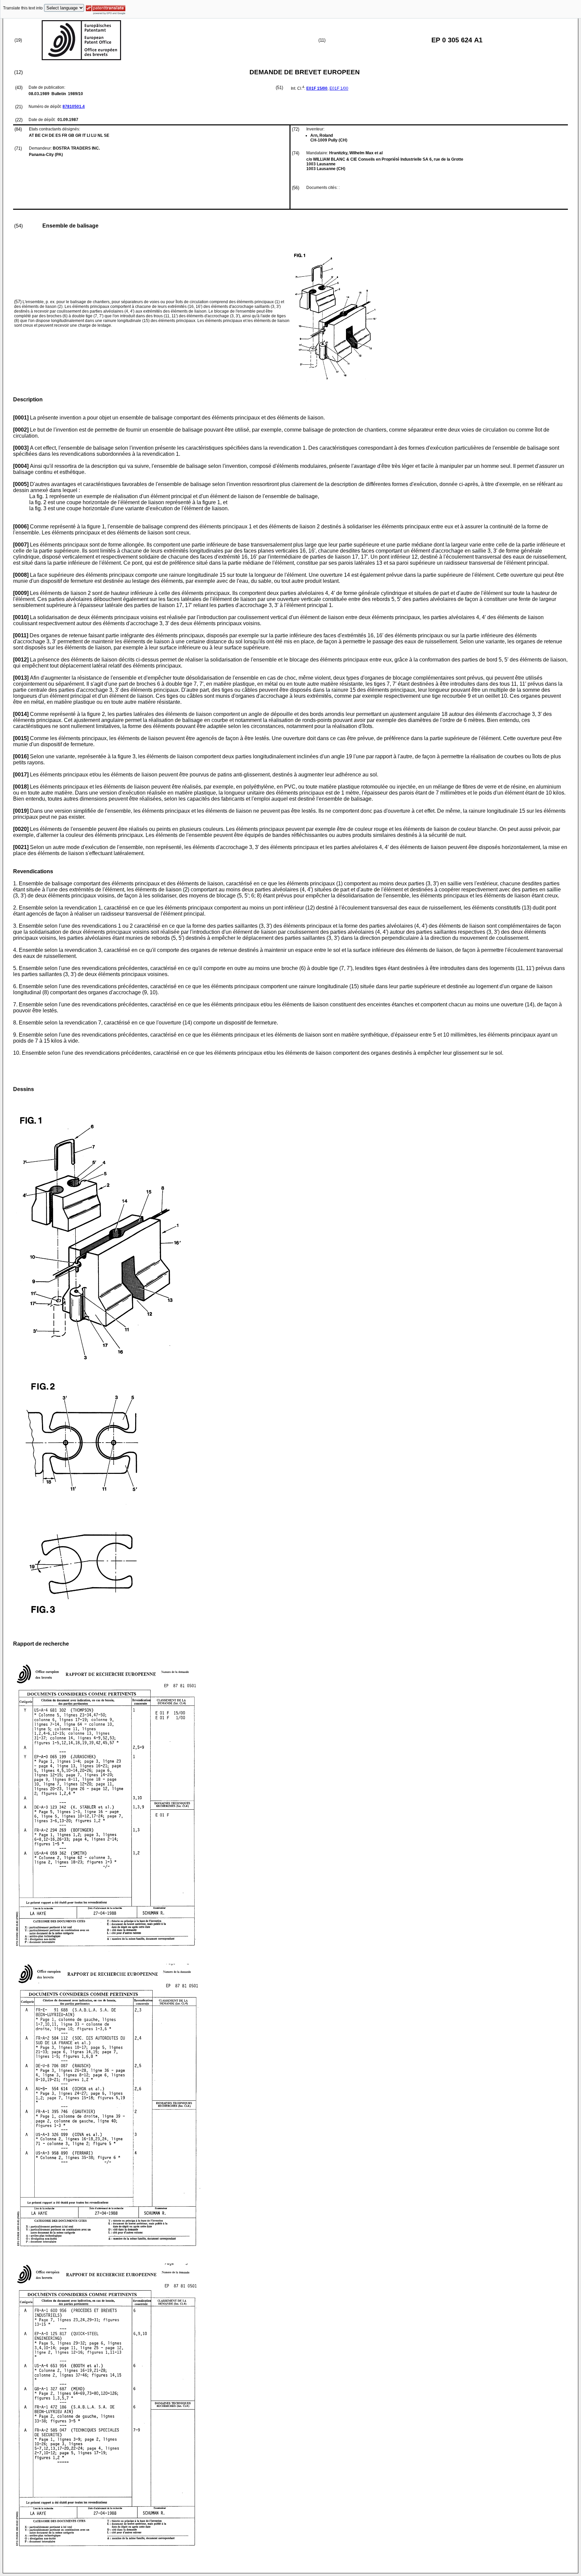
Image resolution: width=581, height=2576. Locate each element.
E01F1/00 (339, 88)
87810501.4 (74, 107)
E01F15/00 (317, 88)
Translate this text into (23, 8)
